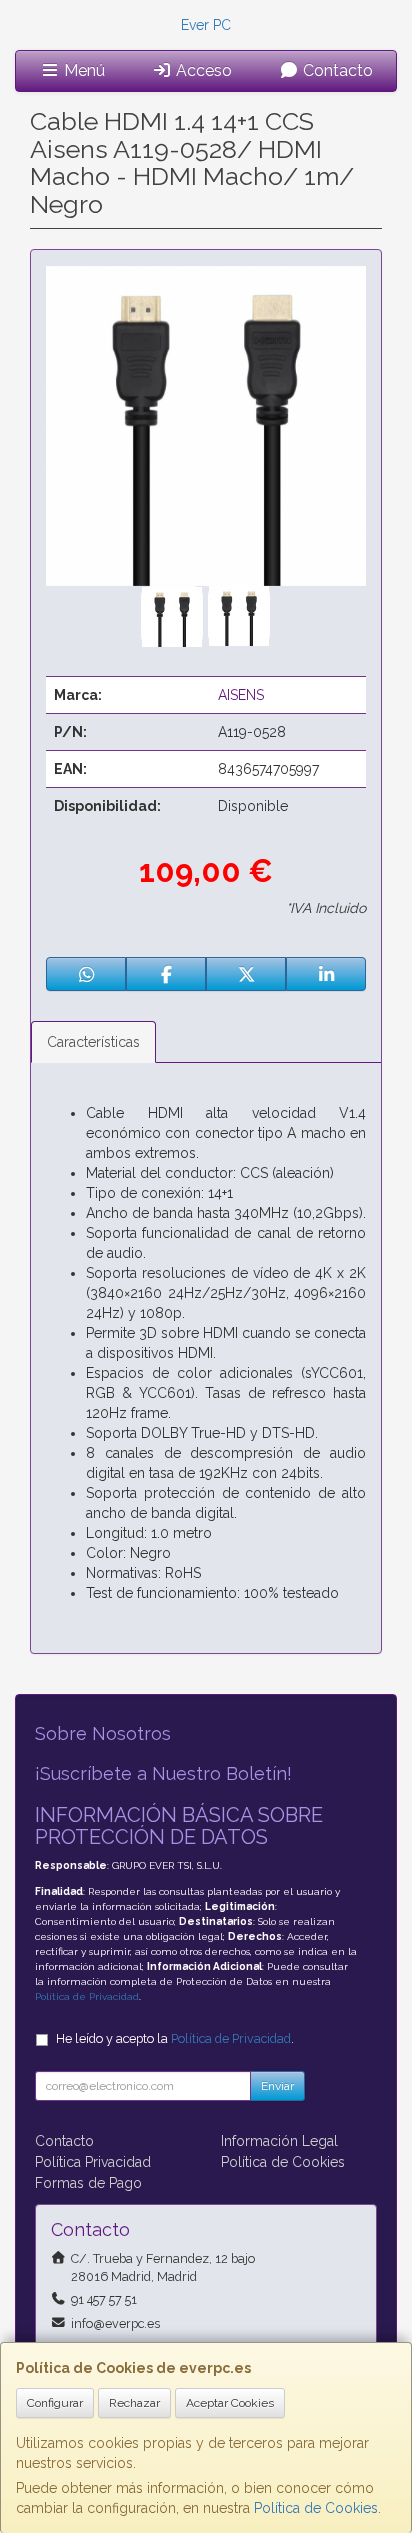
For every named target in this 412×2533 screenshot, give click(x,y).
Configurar (55, 2403)
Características (93, 1042)
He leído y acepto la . (175, 2038)
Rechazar (134, 2403)
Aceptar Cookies (230, 2403)
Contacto (336, 70)
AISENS (241, 695)
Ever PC (206, 25)
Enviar (277, 2086)
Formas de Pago (88, 2183)
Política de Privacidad (87, 1996)
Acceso (202, 70)
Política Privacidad (93, 2162)
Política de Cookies (316, 2508)
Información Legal (279, 2141)
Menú (82, 70)
